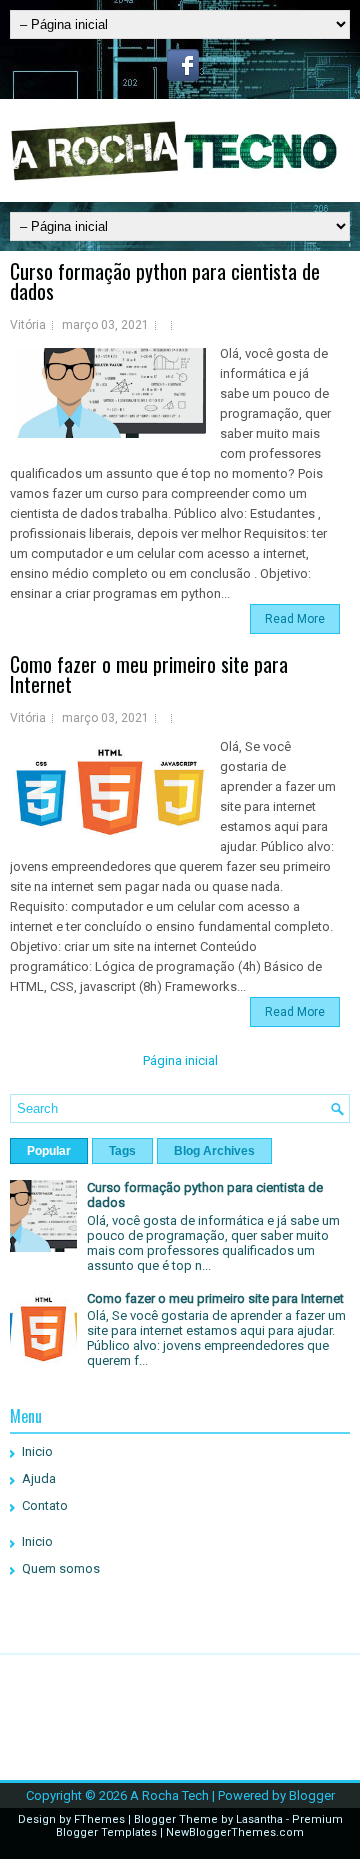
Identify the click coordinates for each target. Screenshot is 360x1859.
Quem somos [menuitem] (61, 1568)
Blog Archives (214, 1151)
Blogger (312, 1795)
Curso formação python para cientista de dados (165, 281)
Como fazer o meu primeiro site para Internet (149, 674)
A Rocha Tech (169, 1795)
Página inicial (180, 1060)
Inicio (37, 1451)
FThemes (99, 1819)
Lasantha (259, 1819)
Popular (49, 1151)
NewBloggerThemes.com (235, 1832)
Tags (122, 1151)
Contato (45, 1505)
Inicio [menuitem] (37, 1541)
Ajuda (39, 1478)
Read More (295, 619)
